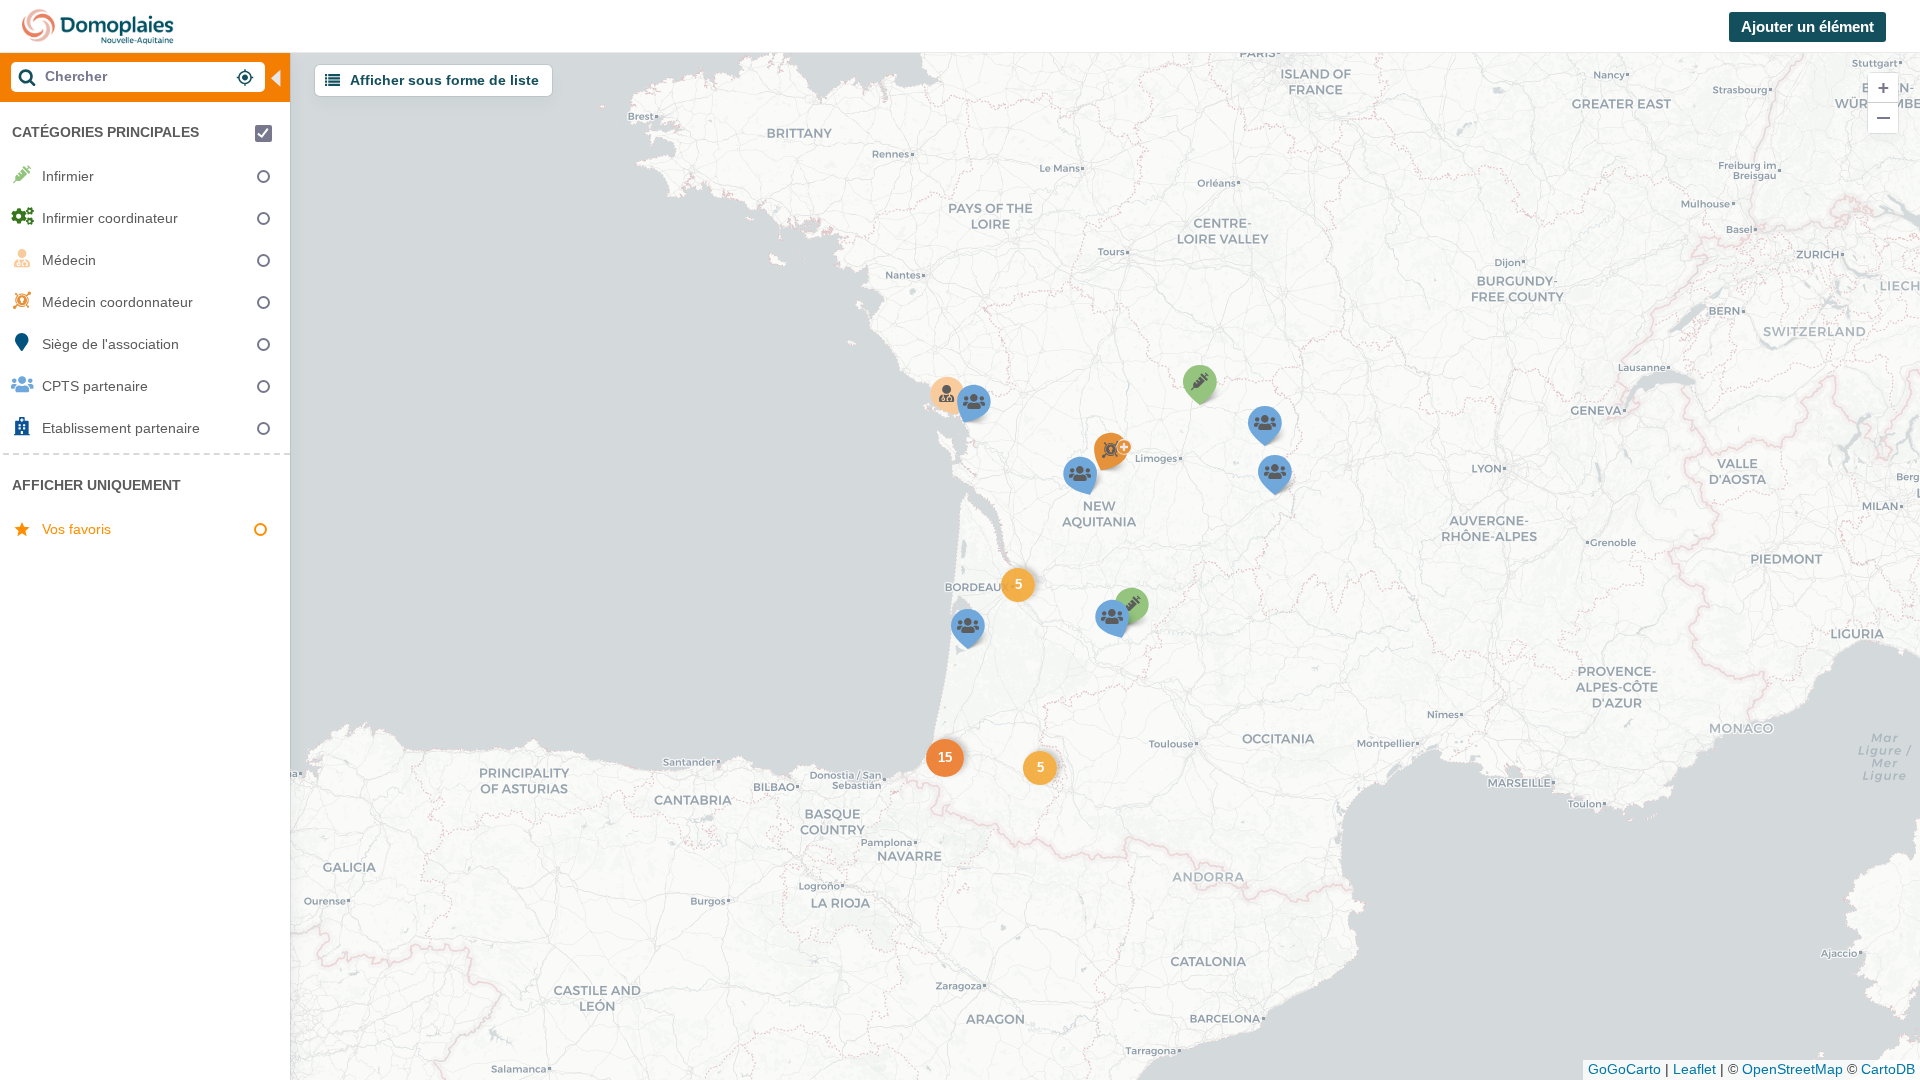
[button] (1016, 583)
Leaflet (1694, 1069)
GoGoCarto (1624, 1069)
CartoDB (1888, 1069)
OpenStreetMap (1792, 1069)
